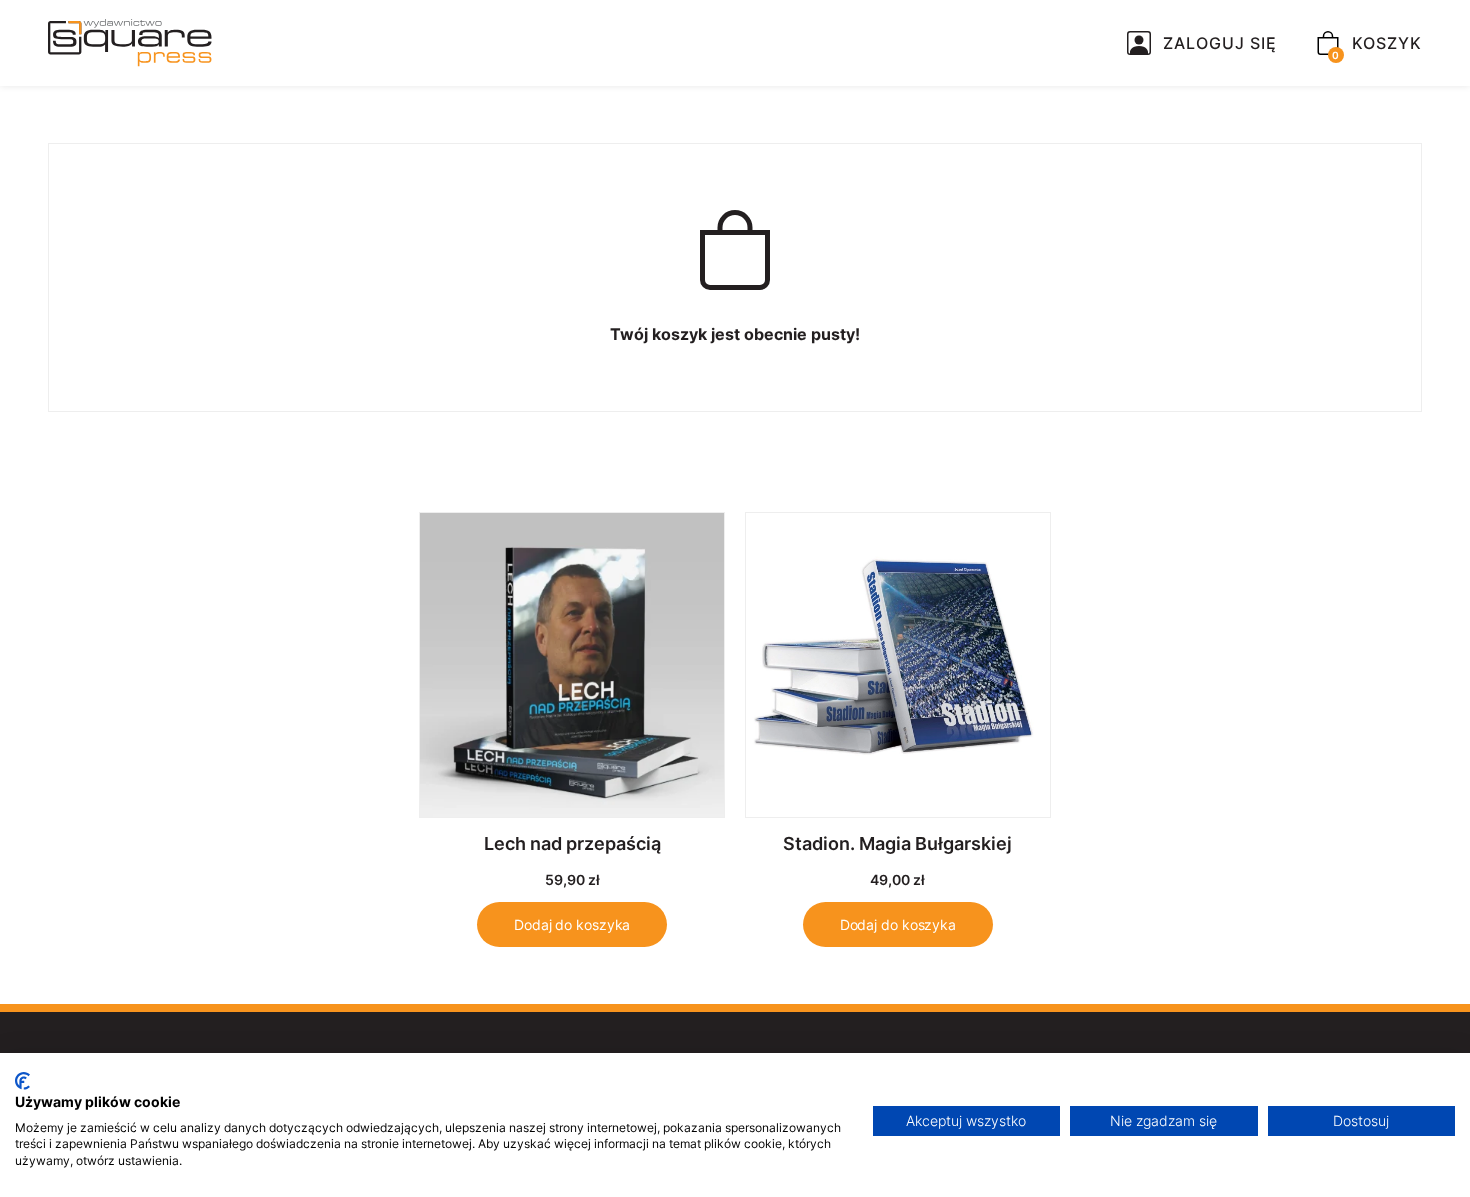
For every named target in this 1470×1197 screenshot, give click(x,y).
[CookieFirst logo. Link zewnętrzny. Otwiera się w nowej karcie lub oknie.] (22, 1081)
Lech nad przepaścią (572, 843)
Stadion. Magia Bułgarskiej (897, 843)
